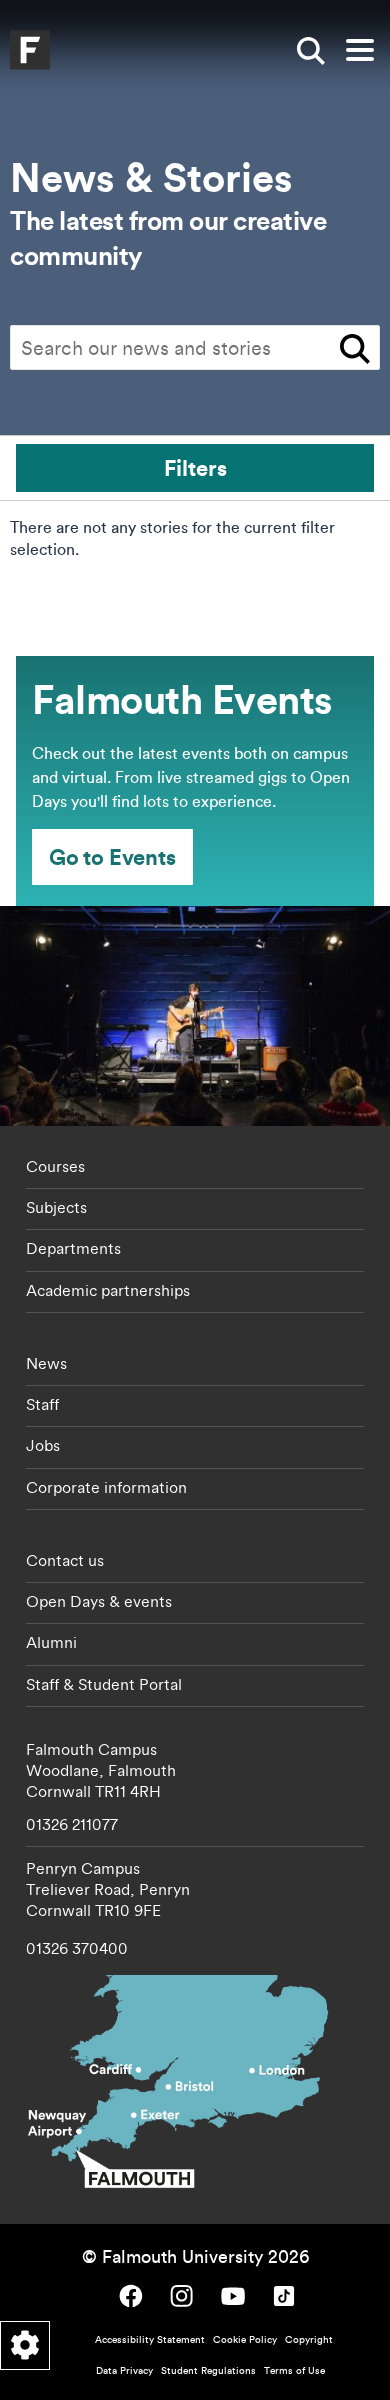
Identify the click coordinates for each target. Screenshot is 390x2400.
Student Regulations (208, 2370)
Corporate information (106, 1487)
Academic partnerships (108, 1290)
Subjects (56, 1207)
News (46, 1363)
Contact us (65, 1560)
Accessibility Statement (150, 2339)
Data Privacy (124, 2370)
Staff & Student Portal (104, 1684)
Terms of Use (294, 2370)
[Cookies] (25, 2345)
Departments (73, 1248)
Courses (55, 1166)
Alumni (51, 1642)
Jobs (43, 1445)
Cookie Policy (245, 2339)
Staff (42, 1404)
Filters (195, 467)
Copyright (309, 2339)
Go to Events (112, 856)
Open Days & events (99, 1601)
